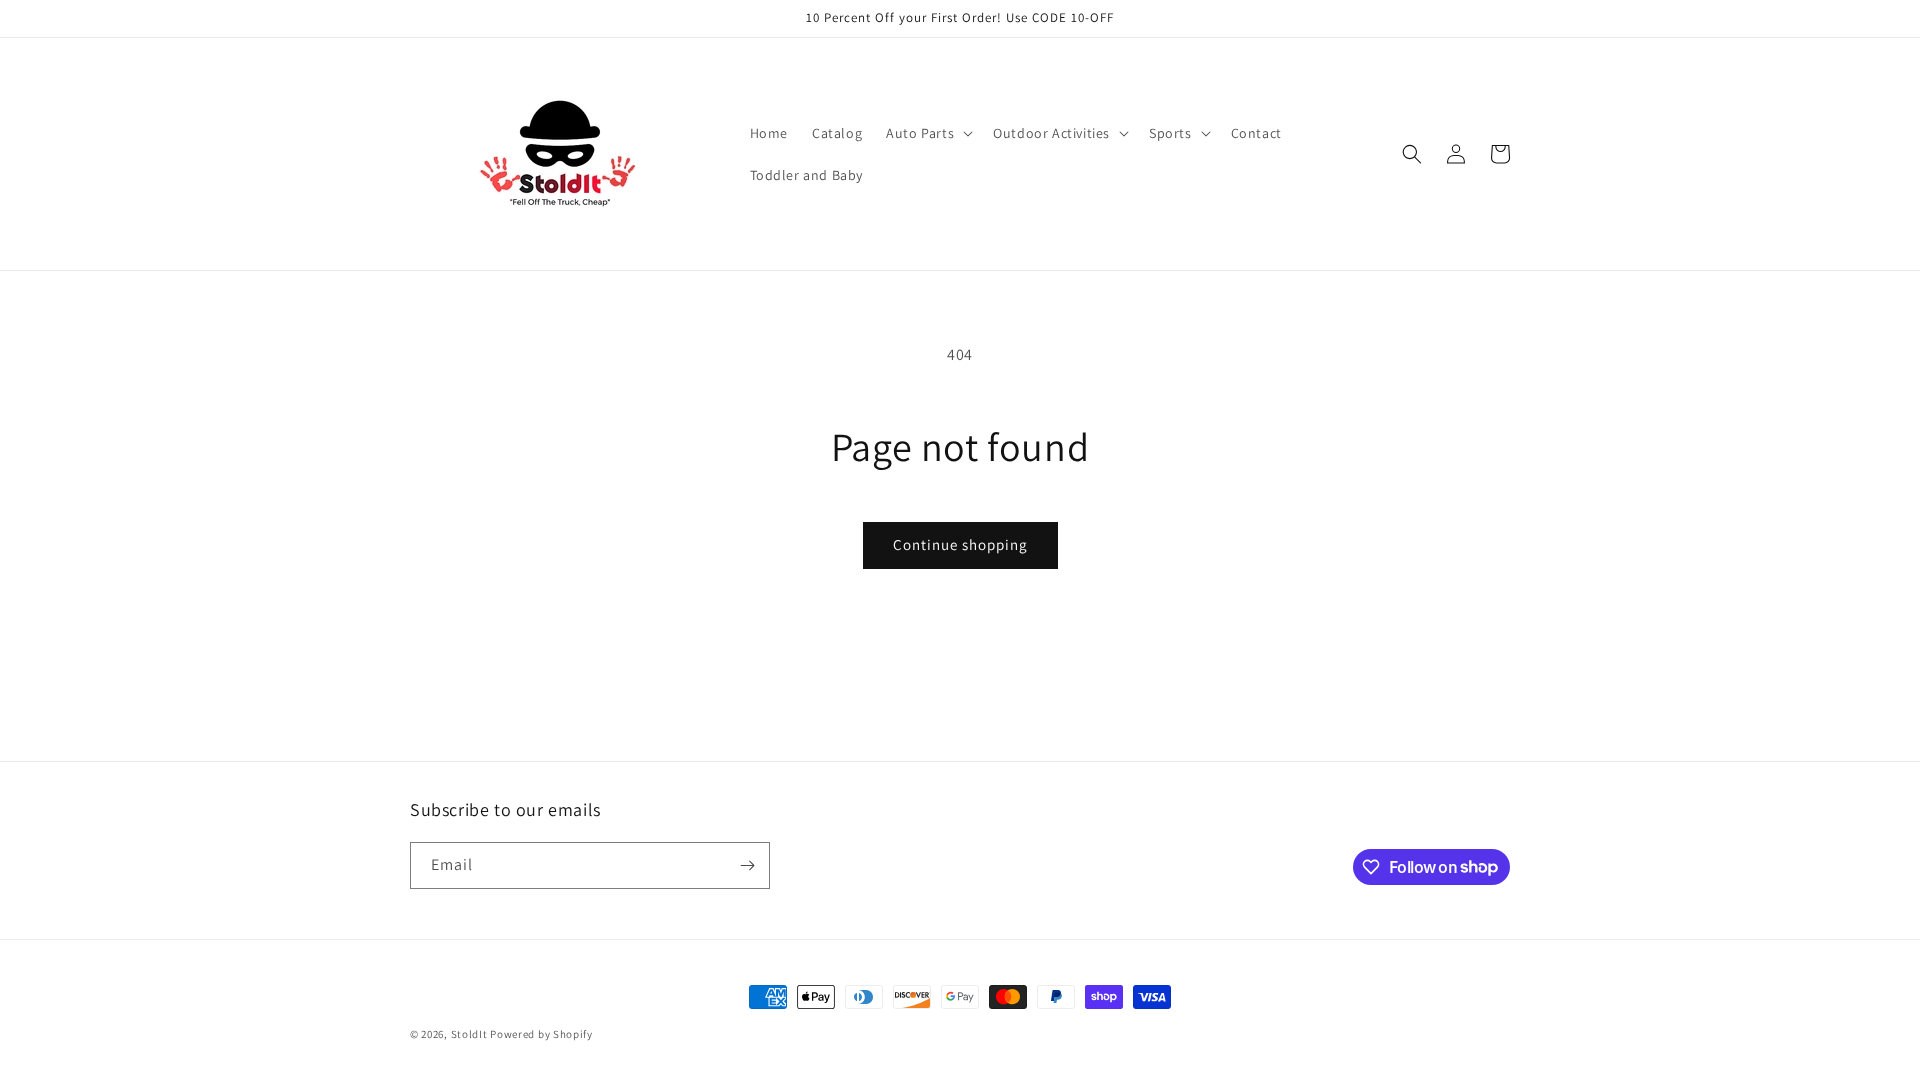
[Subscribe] (747, 865)
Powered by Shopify (541, 1034)
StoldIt (469, 1034)
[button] (927, 133)
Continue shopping (960, 544)
